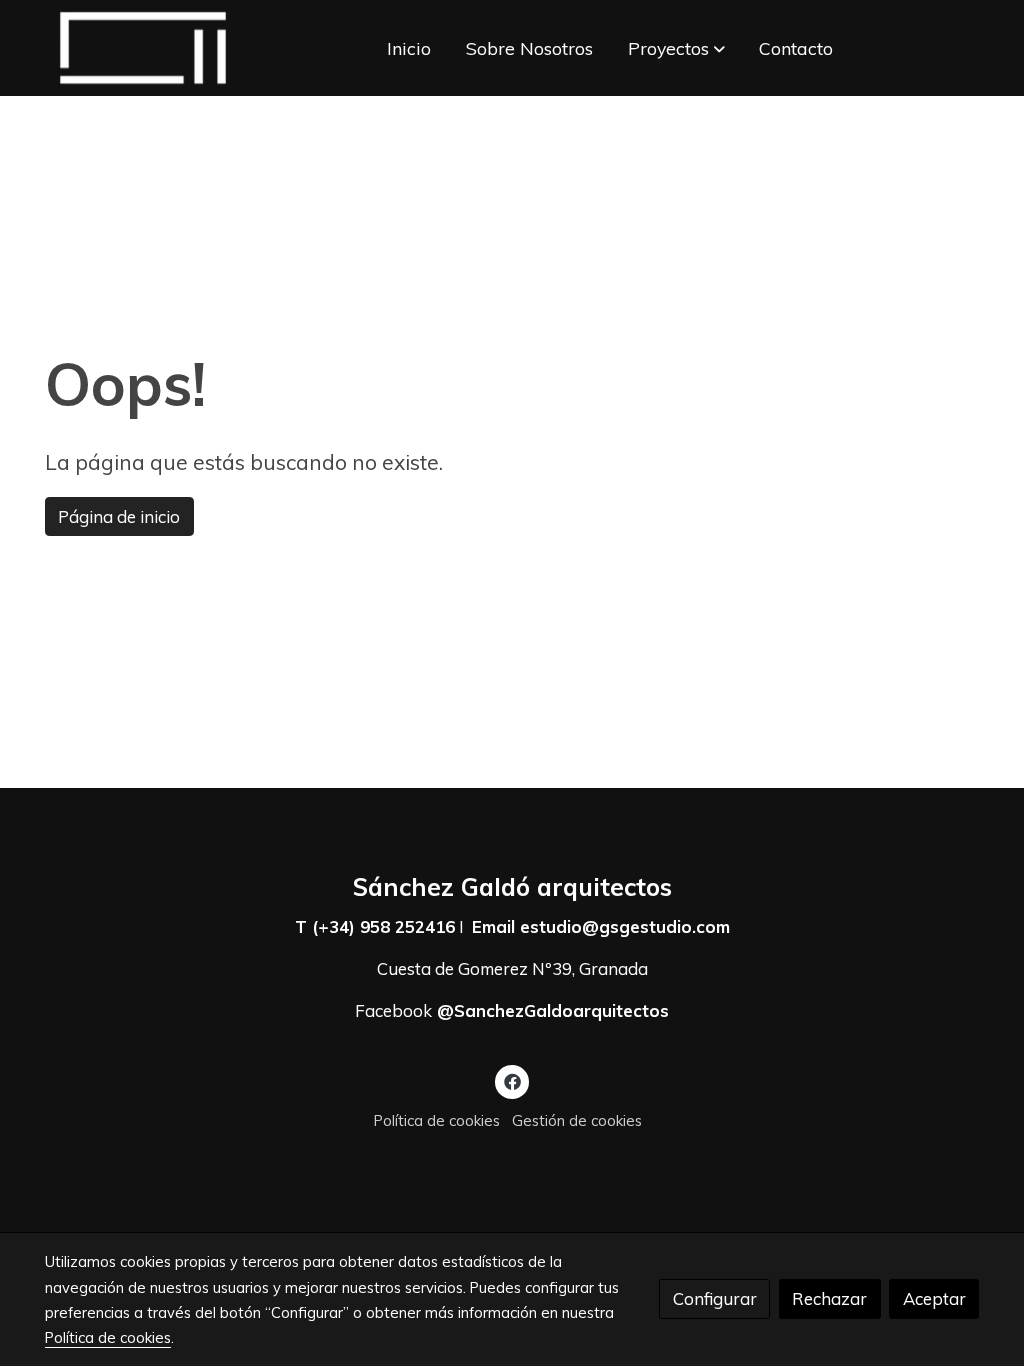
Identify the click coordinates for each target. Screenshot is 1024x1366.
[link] (143, 48)
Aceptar (934, 1298)
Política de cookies (437, 1120)
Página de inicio (119, 516)
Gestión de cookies (577, 1120)
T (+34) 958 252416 (375, 926)
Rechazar (829, 1298)
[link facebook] (512, 1080)
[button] (676, 48)
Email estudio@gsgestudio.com (601, 926)
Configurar (715, 1298)
